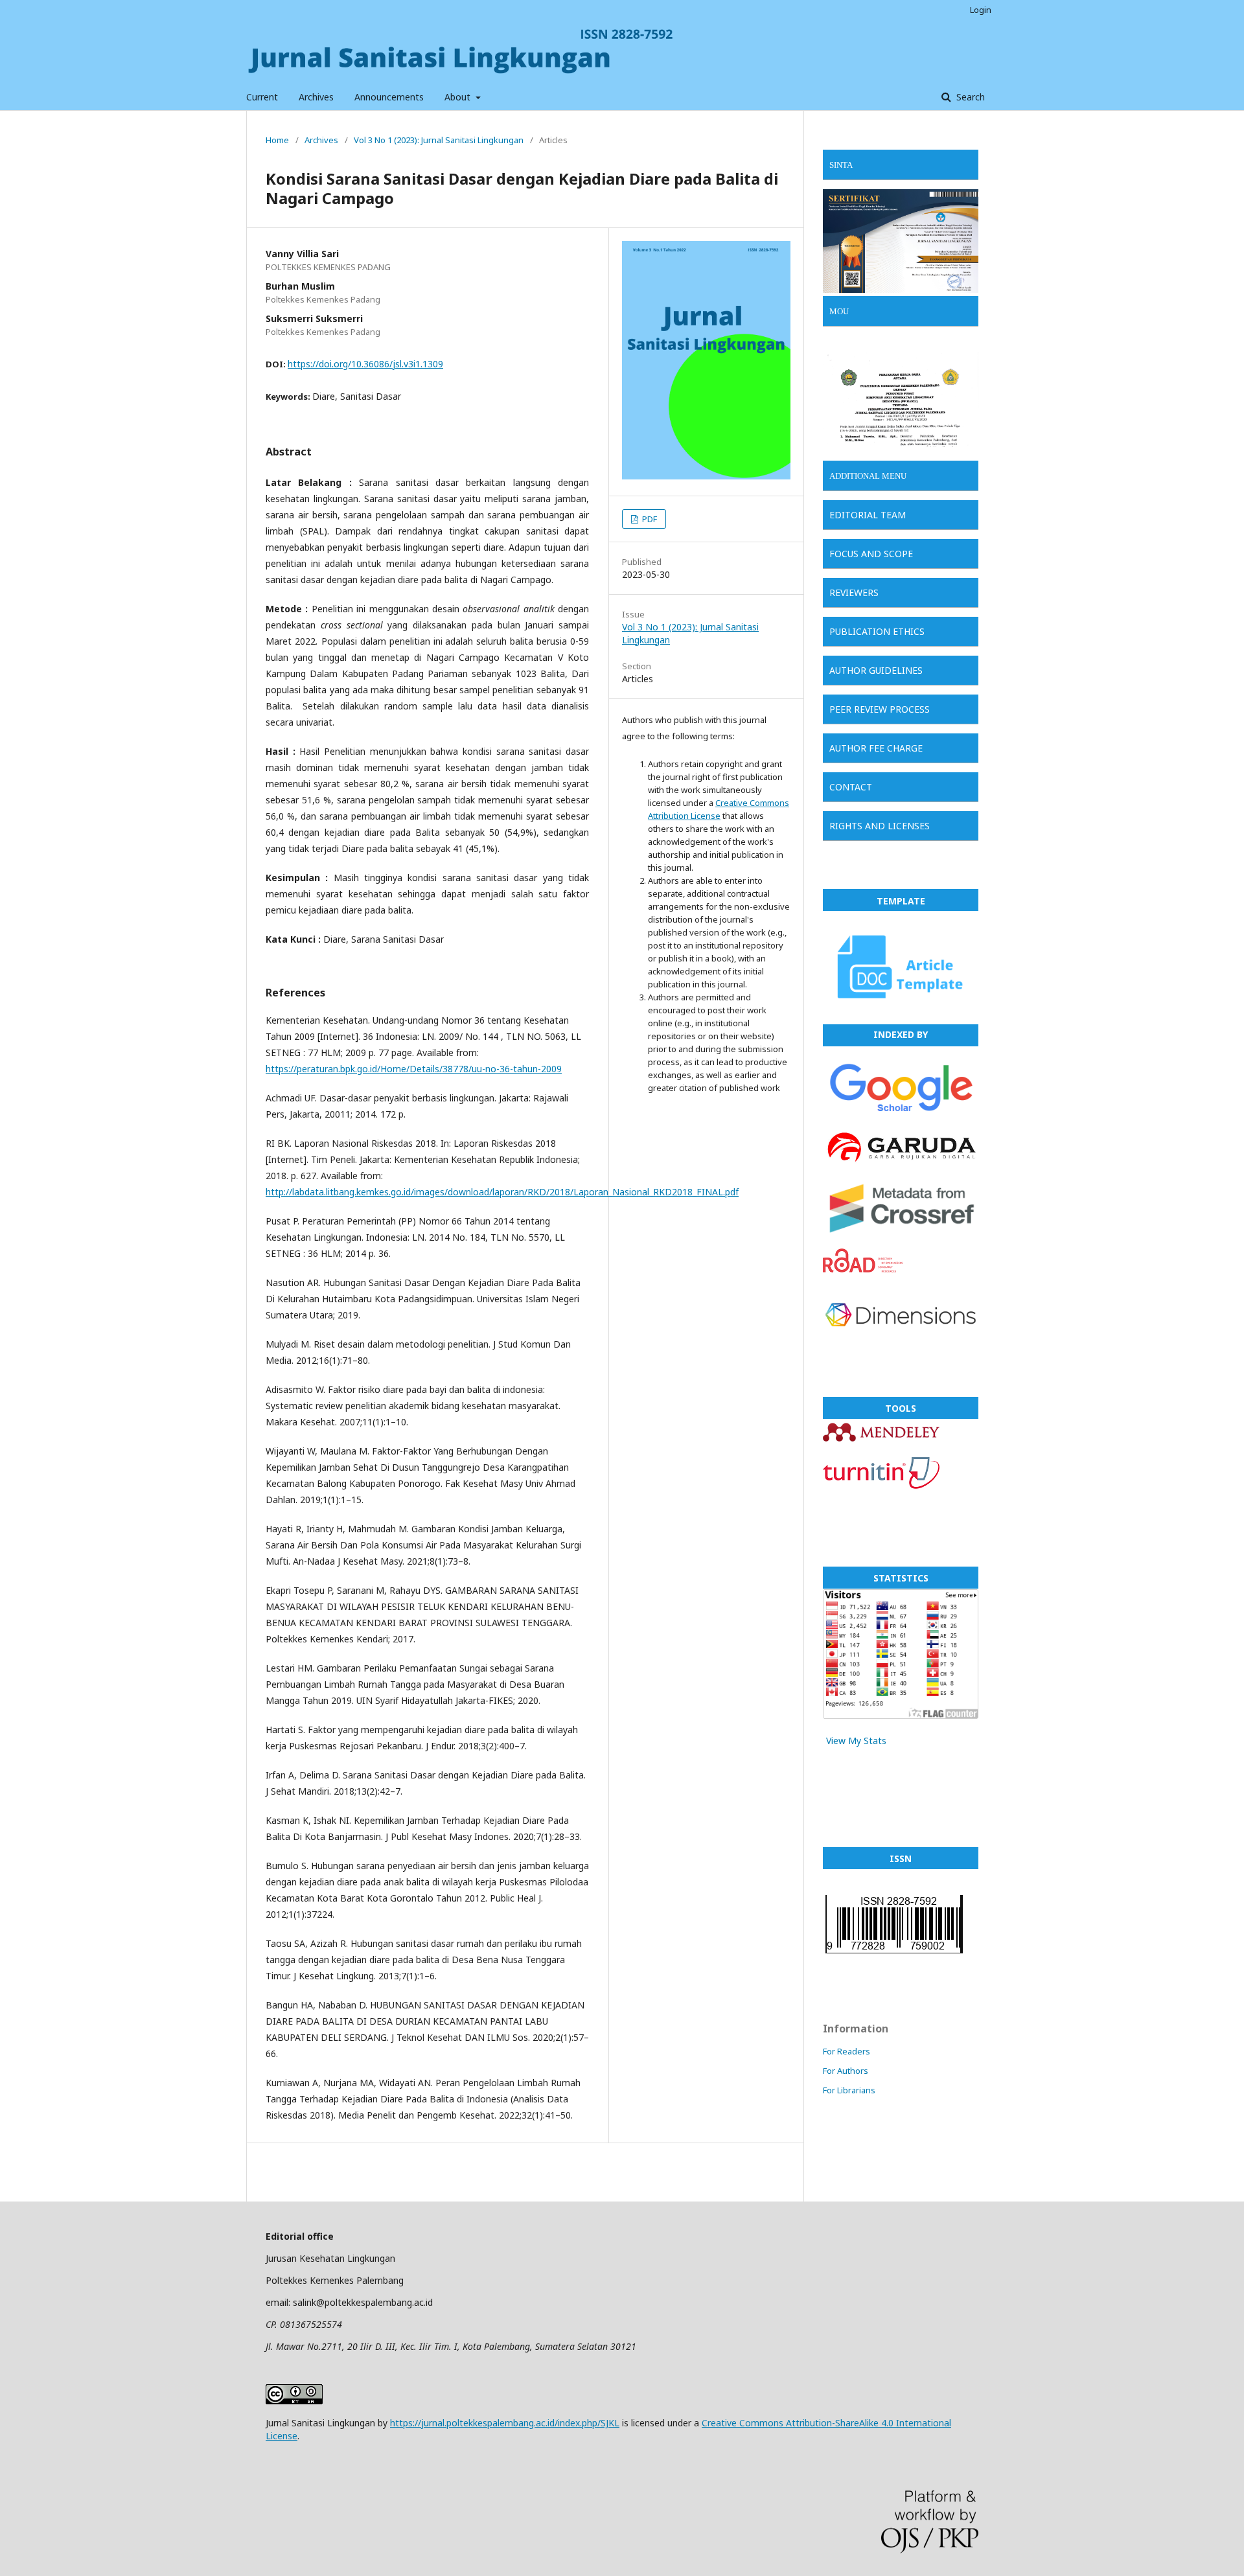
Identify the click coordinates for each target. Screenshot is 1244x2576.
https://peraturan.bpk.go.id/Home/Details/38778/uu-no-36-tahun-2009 (414, 1069)
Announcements (389, 97)
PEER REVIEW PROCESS (880, 709)
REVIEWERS (854, 592)
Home (277, 140)
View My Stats (856, 1741)
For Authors (846, 2071)
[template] (901, 1007)
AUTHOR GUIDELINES (876, 670)
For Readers (847, 2051)
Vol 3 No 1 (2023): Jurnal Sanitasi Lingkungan (439, 140)
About (459, 97)
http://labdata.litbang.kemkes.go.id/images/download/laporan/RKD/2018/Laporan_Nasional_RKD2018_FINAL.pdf (502, 1192)
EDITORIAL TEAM (868, 515)
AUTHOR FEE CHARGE (876, 748)
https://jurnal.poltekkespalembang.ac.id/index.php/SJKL (505, 2423)
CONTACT (851, 787)
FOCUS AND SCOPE (871, 554)
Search (969, 97)
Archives (316, 97)
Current (262, 97)
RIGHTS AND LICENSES (880, 826)
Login (981, 10)
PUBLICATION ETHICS (877, 631)
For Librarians (849, 2090)
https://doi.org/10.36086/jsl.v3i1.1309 (365, 364)
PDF (649, 519)
